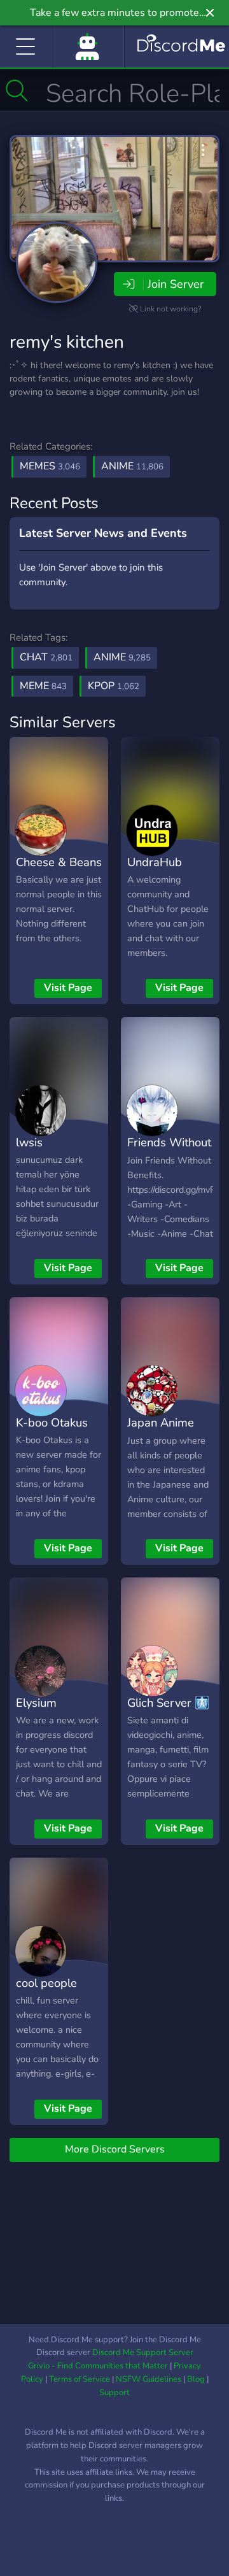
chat (46, 657)
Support (114, 2393)
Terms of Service (80, 2379)
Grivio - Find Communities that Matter (98, 2366)
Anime (132, 466)
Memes (50, 466)
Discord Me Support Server (143, 2352)
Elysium (36, 1703)
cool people (46, 1983)
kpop (114, 686)
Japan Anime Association (161, 1432)
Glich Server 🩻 (168, 1703)
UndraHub (155, 862)
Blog (196, 2379)
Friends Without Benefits (169, 1151)
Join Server (176, 284)
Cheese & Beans (59, 862)
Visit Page (68, 988)
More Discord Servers (115, 2149)
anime (122, 657)
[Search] (17, 90)
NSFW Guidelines (149, 2379)
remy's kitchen (67, 342)
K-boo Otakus (52, 1422)
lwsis (29, 1142)
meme (43, 686)
